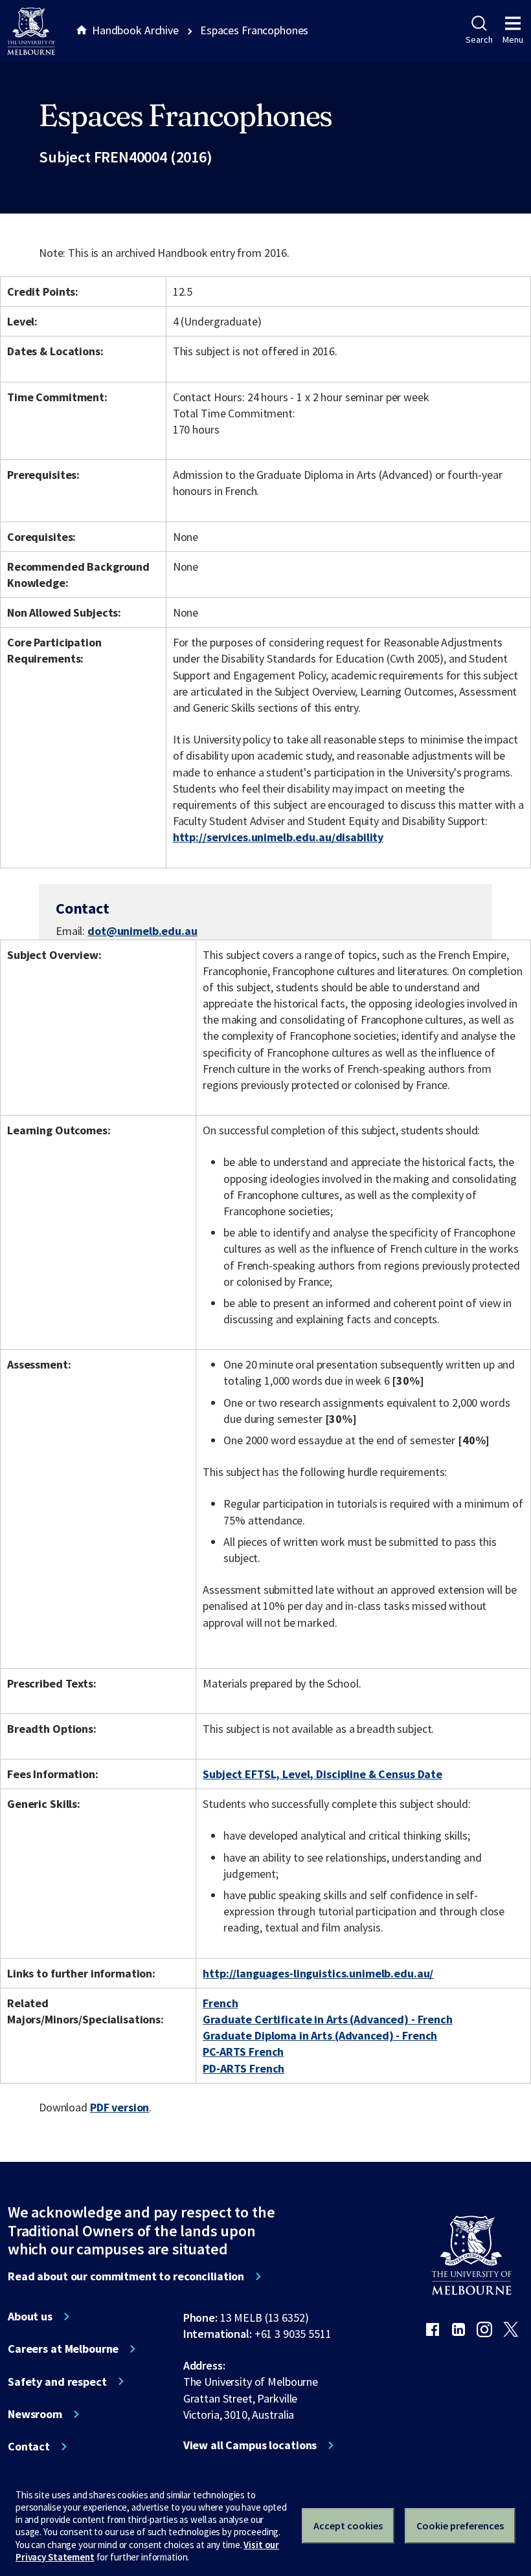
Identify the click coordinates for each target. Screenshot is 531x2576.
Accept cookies (348, 2526)
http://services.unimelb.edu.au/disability (278, 837)
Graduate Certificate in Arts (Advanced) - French (328, 2019)
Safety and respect (57, 2382)
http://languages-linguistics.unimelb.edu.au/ (318, 1973)
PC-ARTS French (243, 2052)
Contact (29, 2447)
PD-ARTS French (243, 2068)
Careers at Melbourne (63, 2349)
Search (479, 39)
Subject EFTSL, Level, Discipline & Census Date (322, 1774)
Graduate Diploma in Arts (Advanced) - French (320, 2035)
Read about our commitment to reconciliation (126, 2276)
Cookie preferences (460, 2526)
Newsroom (35, 2414)
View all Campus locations (250, 2445)
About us (30, 2317)
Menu (513, 39)
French (220, 2003)
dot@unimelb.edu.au (142, 931)
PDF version (120, 2107)
